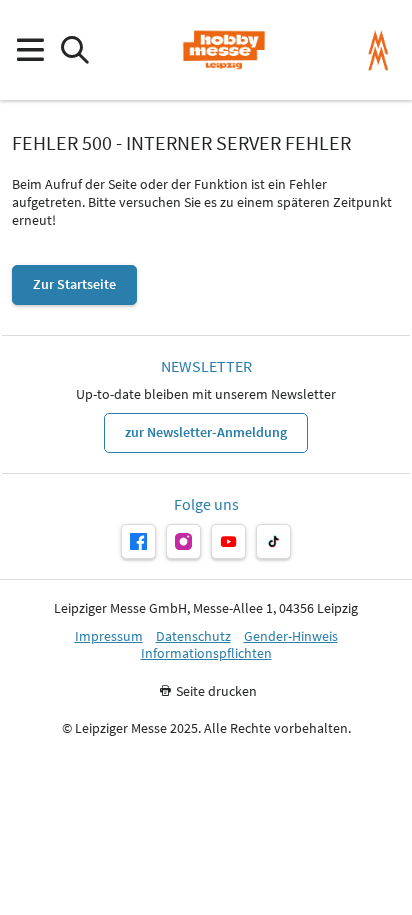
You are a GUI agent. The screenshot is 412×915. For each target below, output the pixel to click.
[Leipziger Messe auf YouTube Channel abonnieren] (228, 541)
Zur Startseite (74, 284)
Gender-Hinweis (291, 636)
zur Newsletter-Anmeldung (206, 432)
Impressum (109, 636)
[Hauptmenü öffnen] (29, 50)
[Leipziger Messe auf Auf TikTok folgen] (273, 541)
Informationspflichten (206, 653)
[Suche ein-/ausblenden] (74, 50)
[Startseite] (223, 50)
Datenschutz (193, 636)
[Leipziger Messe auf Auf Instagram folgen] (183, 541)
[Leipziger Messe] (378, 50)
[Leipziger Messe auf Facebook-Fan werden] (138, 541)
